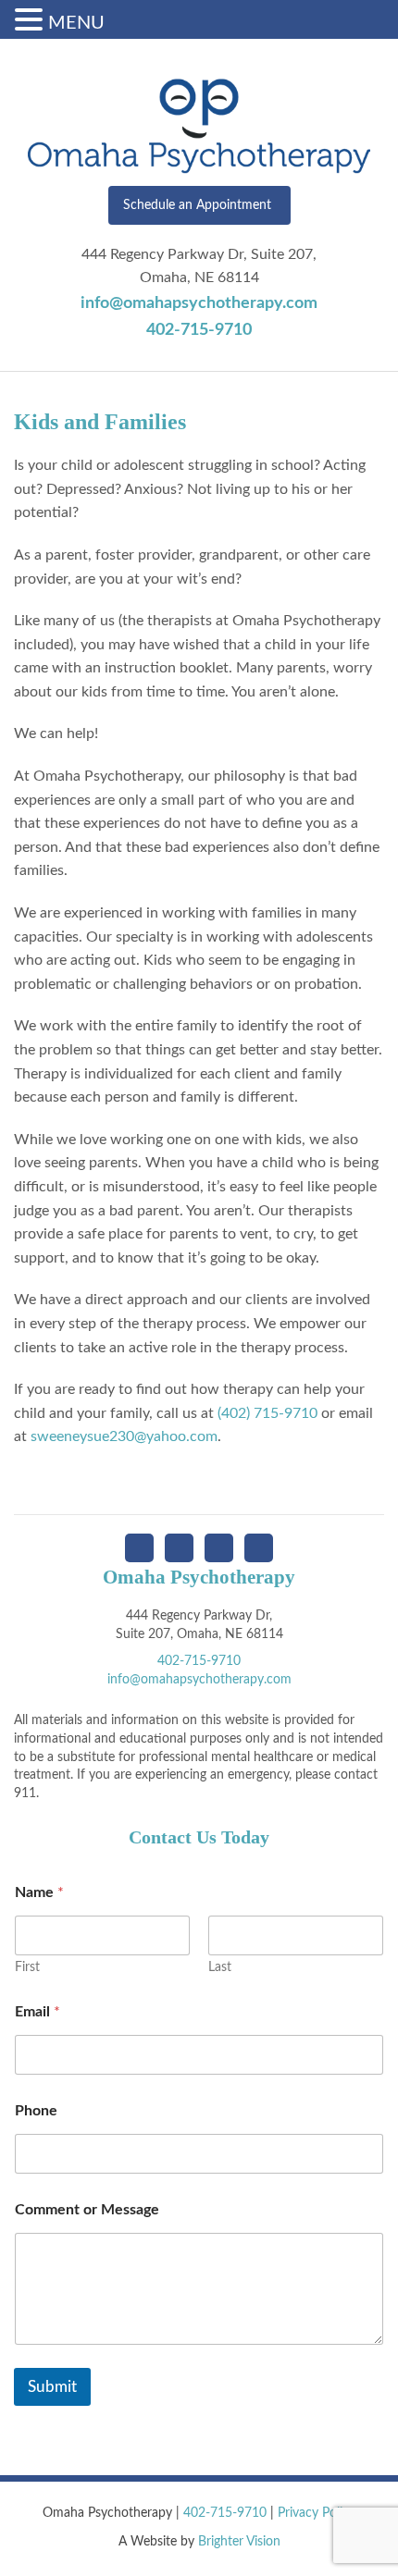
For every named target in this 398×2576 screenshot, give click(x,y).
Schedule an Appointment (197, 205)
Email (37, 2012)
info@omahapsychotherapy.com (199, 303)
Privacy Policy (317, 2513)
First (27, 1967)
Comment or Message (87, 2210)
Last (220, 1967)
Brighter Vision (239, 2542)
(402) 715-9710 (267, 1413)
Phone (36, 2111)
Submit (52, 2387)
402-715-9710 (199, 330)
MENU (76, 23)
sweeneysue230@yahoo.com (124, 1436)
